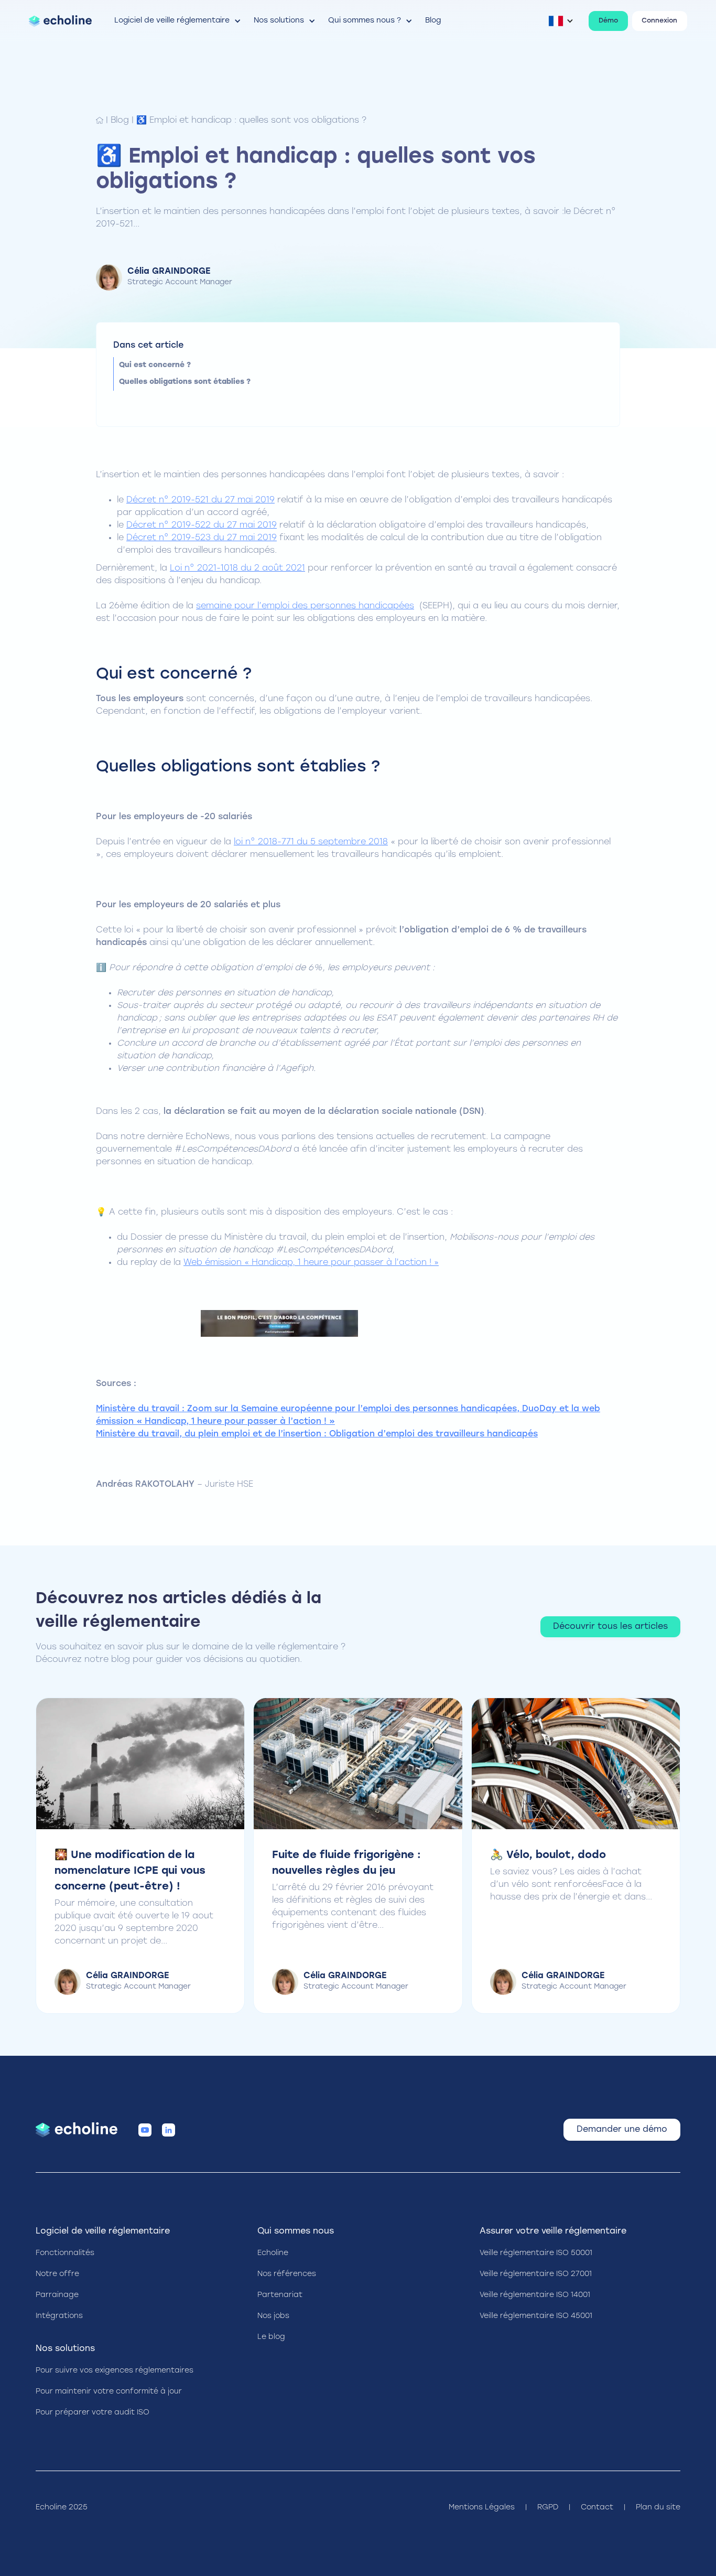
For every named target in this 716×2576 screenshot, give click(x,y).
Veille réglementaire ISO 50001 (536, 2253)
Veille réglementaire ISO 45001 (536, 2316)
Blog (120, 121)
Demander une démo (622, 2130)
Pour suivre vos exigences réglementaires (115, 2371)
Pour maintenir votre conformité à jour (109, 2392)
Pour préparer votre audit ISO (93, 2413)
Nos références (287, 2274)
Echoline (273, 2253)
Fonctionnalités (65, 2253)
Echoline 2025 (62, 2508)
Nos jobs (273, 2316)
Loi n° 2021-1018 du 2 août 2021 (237, 568)
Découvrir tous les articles (610, 1627)
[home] (60, 21)
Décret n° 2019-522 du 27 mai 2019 (202, 525)
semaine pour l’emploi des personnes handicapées (305, 606)
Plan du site (658, 2508)
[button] (178, 21)
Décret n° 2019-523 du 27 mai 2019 (202, 538)
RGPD (548, 2508)
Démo (608, 21)
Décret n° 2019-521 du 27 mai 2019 (200, 500)
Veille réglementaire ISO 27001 (536, 2274)
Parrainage (57, 2295)
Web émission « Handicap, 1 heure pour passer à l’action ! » (311, 1263)
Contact (597, 2508)
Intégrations (59, 2316)
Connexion (659, 21)
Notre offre (57, 2274)
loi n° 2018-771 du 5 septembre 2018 (311, 842)
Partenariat (280, 2295)
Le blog (271, 2337)
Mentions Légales (482, 2508)
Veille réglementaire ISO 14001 (535, 2295)
